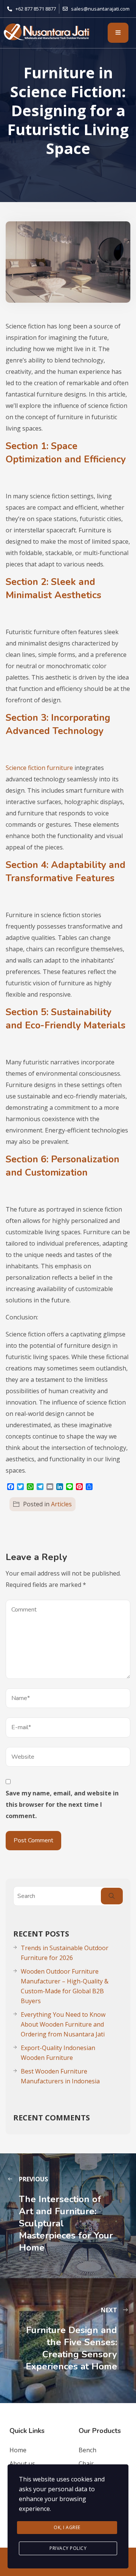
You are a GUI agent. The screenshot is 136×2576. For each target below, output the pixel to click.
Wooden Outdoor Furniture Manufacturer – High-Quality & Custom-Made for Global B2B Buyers (65, 1986)
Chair (86, 2464)
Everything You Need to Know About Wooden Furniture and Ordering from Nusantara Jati (63, 2024)
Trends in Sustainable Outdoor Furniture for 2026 (65, 1953)
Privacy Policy (68, 2548)
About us (22, 2464)
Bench (87, 2450)
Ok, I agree (67, 2527)
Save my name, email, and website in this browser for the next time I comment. (62, 1804)
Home (18, 2450)
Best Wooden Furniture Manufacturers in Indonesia (60, 2076)
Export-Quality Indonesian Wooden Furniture (58, 2053)
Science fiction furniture (39, 768)
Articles (61, 1504)
